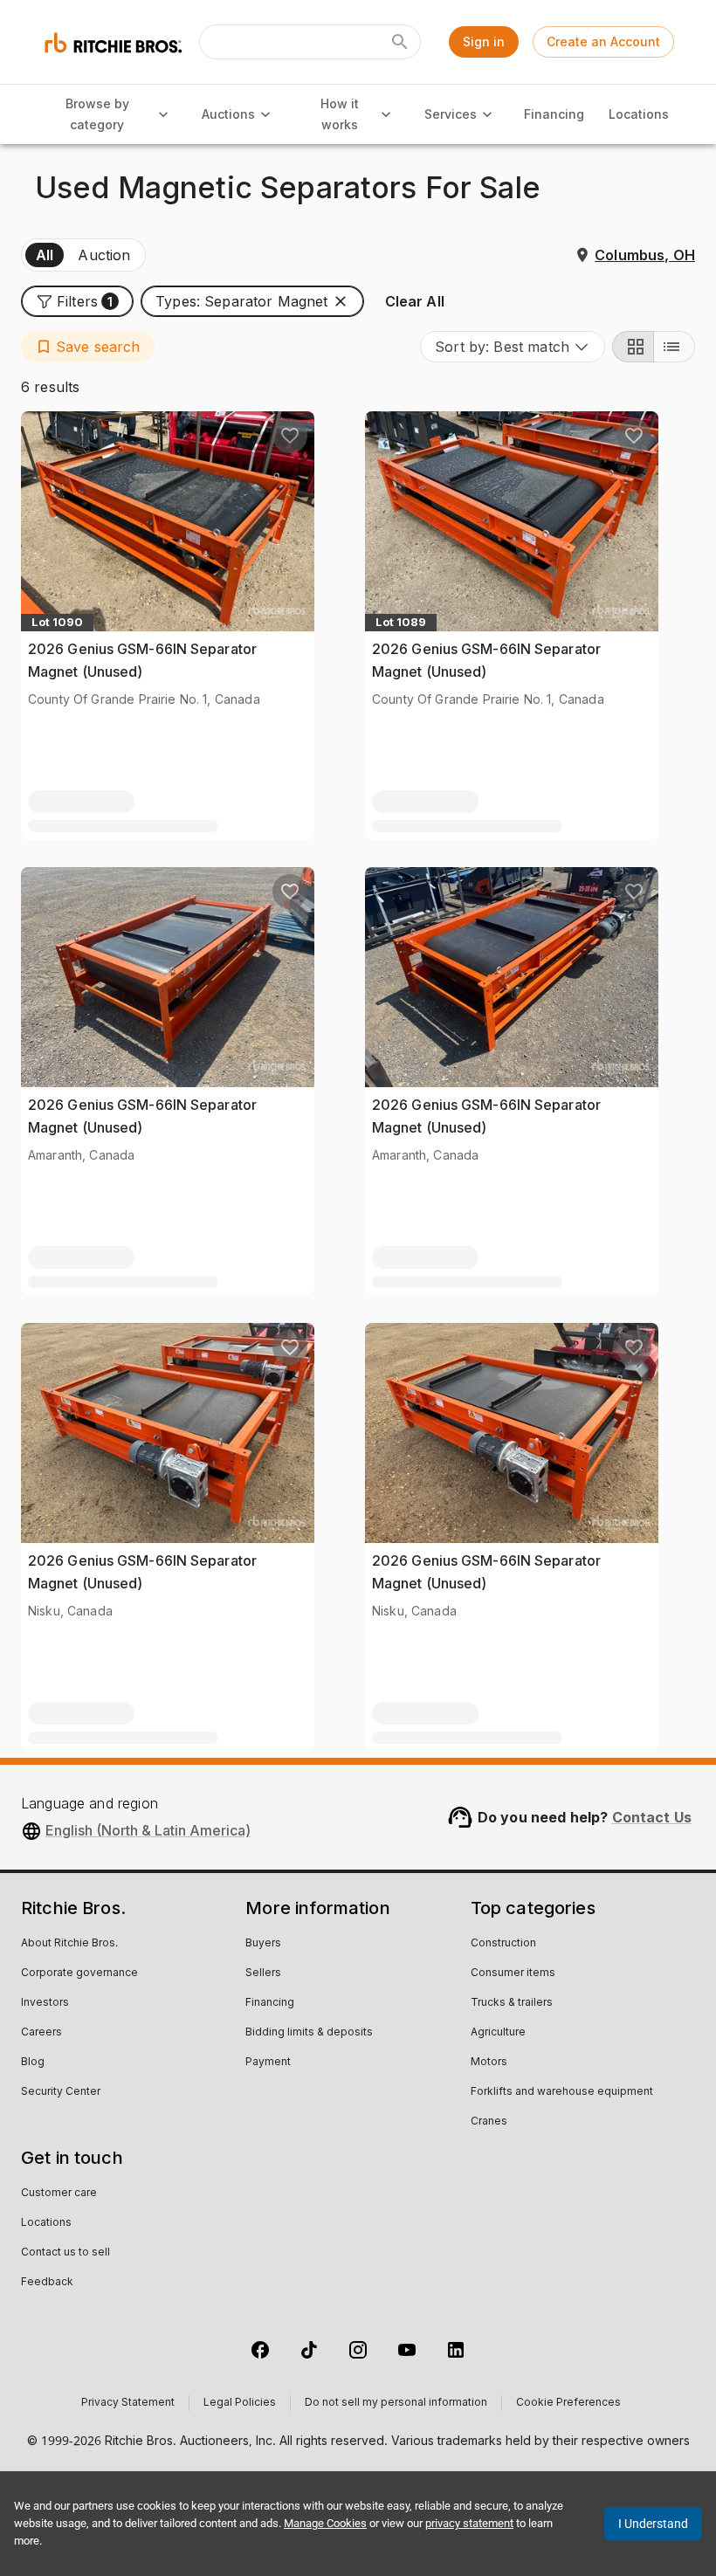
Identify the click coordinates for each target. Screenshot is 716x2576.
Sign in (484, 41)
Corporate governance (79, 1973)
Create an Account (603, 41)
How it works (340, 114)
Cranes (489, 2122)
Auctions (228, 114)
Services (451, 114)
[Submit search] (400, 42)
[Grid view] (633, 347)
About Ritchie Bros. (69, 1944)
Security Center (61, 2092)
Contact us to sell (65, 2253)
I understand (653, 2524)
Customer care (59, 2194)
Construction (503, 1944)
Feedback (47, 2283)
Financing (554, 114)
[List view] (674, 347)
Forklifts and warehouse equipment (562, 2092)
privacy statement (469, 2523)
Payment (268, 2063)
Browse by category (97, 114)
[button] (77, 301)
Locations (639, 114)
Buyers (263, 1944)
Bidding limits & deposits (309, 2033)
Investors (45, 2003)
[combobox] (513, 347)
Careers (41, 2033)
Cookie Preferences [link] (568, 2403)
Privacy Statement (128, 2403)
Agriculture (498, 2033)
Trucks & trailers (512, 2003)
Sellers (263, 1973)
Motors (489, 2063)
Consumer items (513, 1973)
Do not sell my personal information (396, 2403)
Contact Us (652, 1817)
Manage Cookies (325, 2523)
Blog (33, 2063)
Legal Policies (240, 2403)
